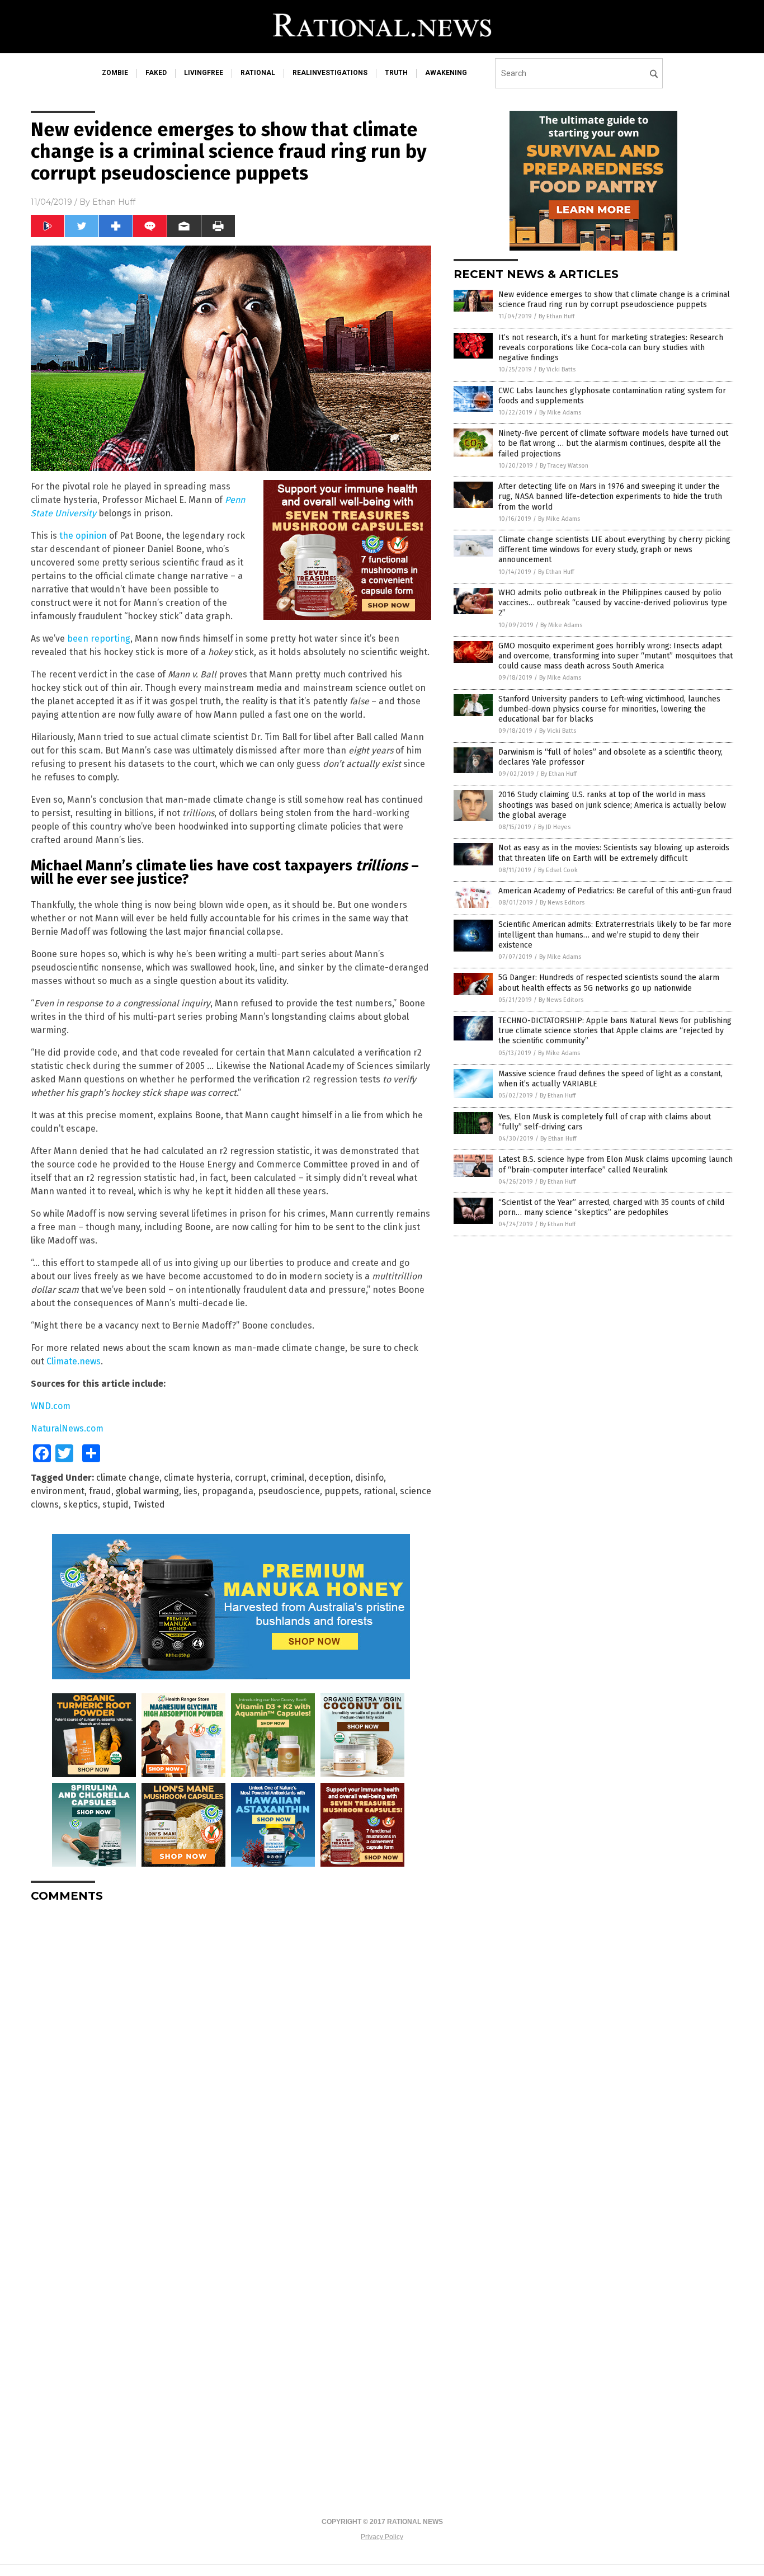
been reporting (99, 639)
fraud (100, 1491)
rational (258, 73)
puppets (342, 1491)
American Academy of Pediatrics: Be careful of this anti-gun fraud (615, 891)
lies (190, 1491)
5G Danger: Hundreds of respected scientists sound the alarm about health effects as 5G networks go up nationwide (609, 983)
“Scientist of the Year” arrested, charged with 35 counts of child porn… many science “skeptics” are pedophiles (611, 1207)
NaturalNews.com (67, 1428)
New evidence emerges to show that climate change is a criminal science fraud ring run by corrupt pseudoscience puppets (614, 300)
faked (156, 73)
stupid (115, 1504)
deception (330, 1478)
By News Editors (562, 903)
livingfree (204, 73)
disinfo (369, 1478)
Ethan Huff (114, 202)
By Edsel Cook (558, 870)
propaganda (228, 1491)
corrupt (251, 1478)
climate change (128, 1478)
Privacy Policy (382, 2537)
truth (396, 73)
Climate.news (74, 1361)
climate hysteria (197, 1478)
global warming (147, 1491)
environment (58, 1491)
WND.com (51, 1406)
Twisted (149, 1504)
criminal (287, 1478)
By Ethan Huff (557, 316)
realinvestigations (330, 73)
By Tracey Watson (564, 466)
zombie (115, 73)
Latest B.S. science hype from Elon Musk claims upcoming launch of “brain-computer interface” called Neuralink (616, 1164)
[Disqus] (231, 2051)
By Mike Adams (560, 413)
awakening (446, 73)
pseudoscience (289, 1491)
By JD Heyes (554, 827)
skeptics (81, 1504)
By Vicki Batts (557, 369)
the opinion (83, 536)
